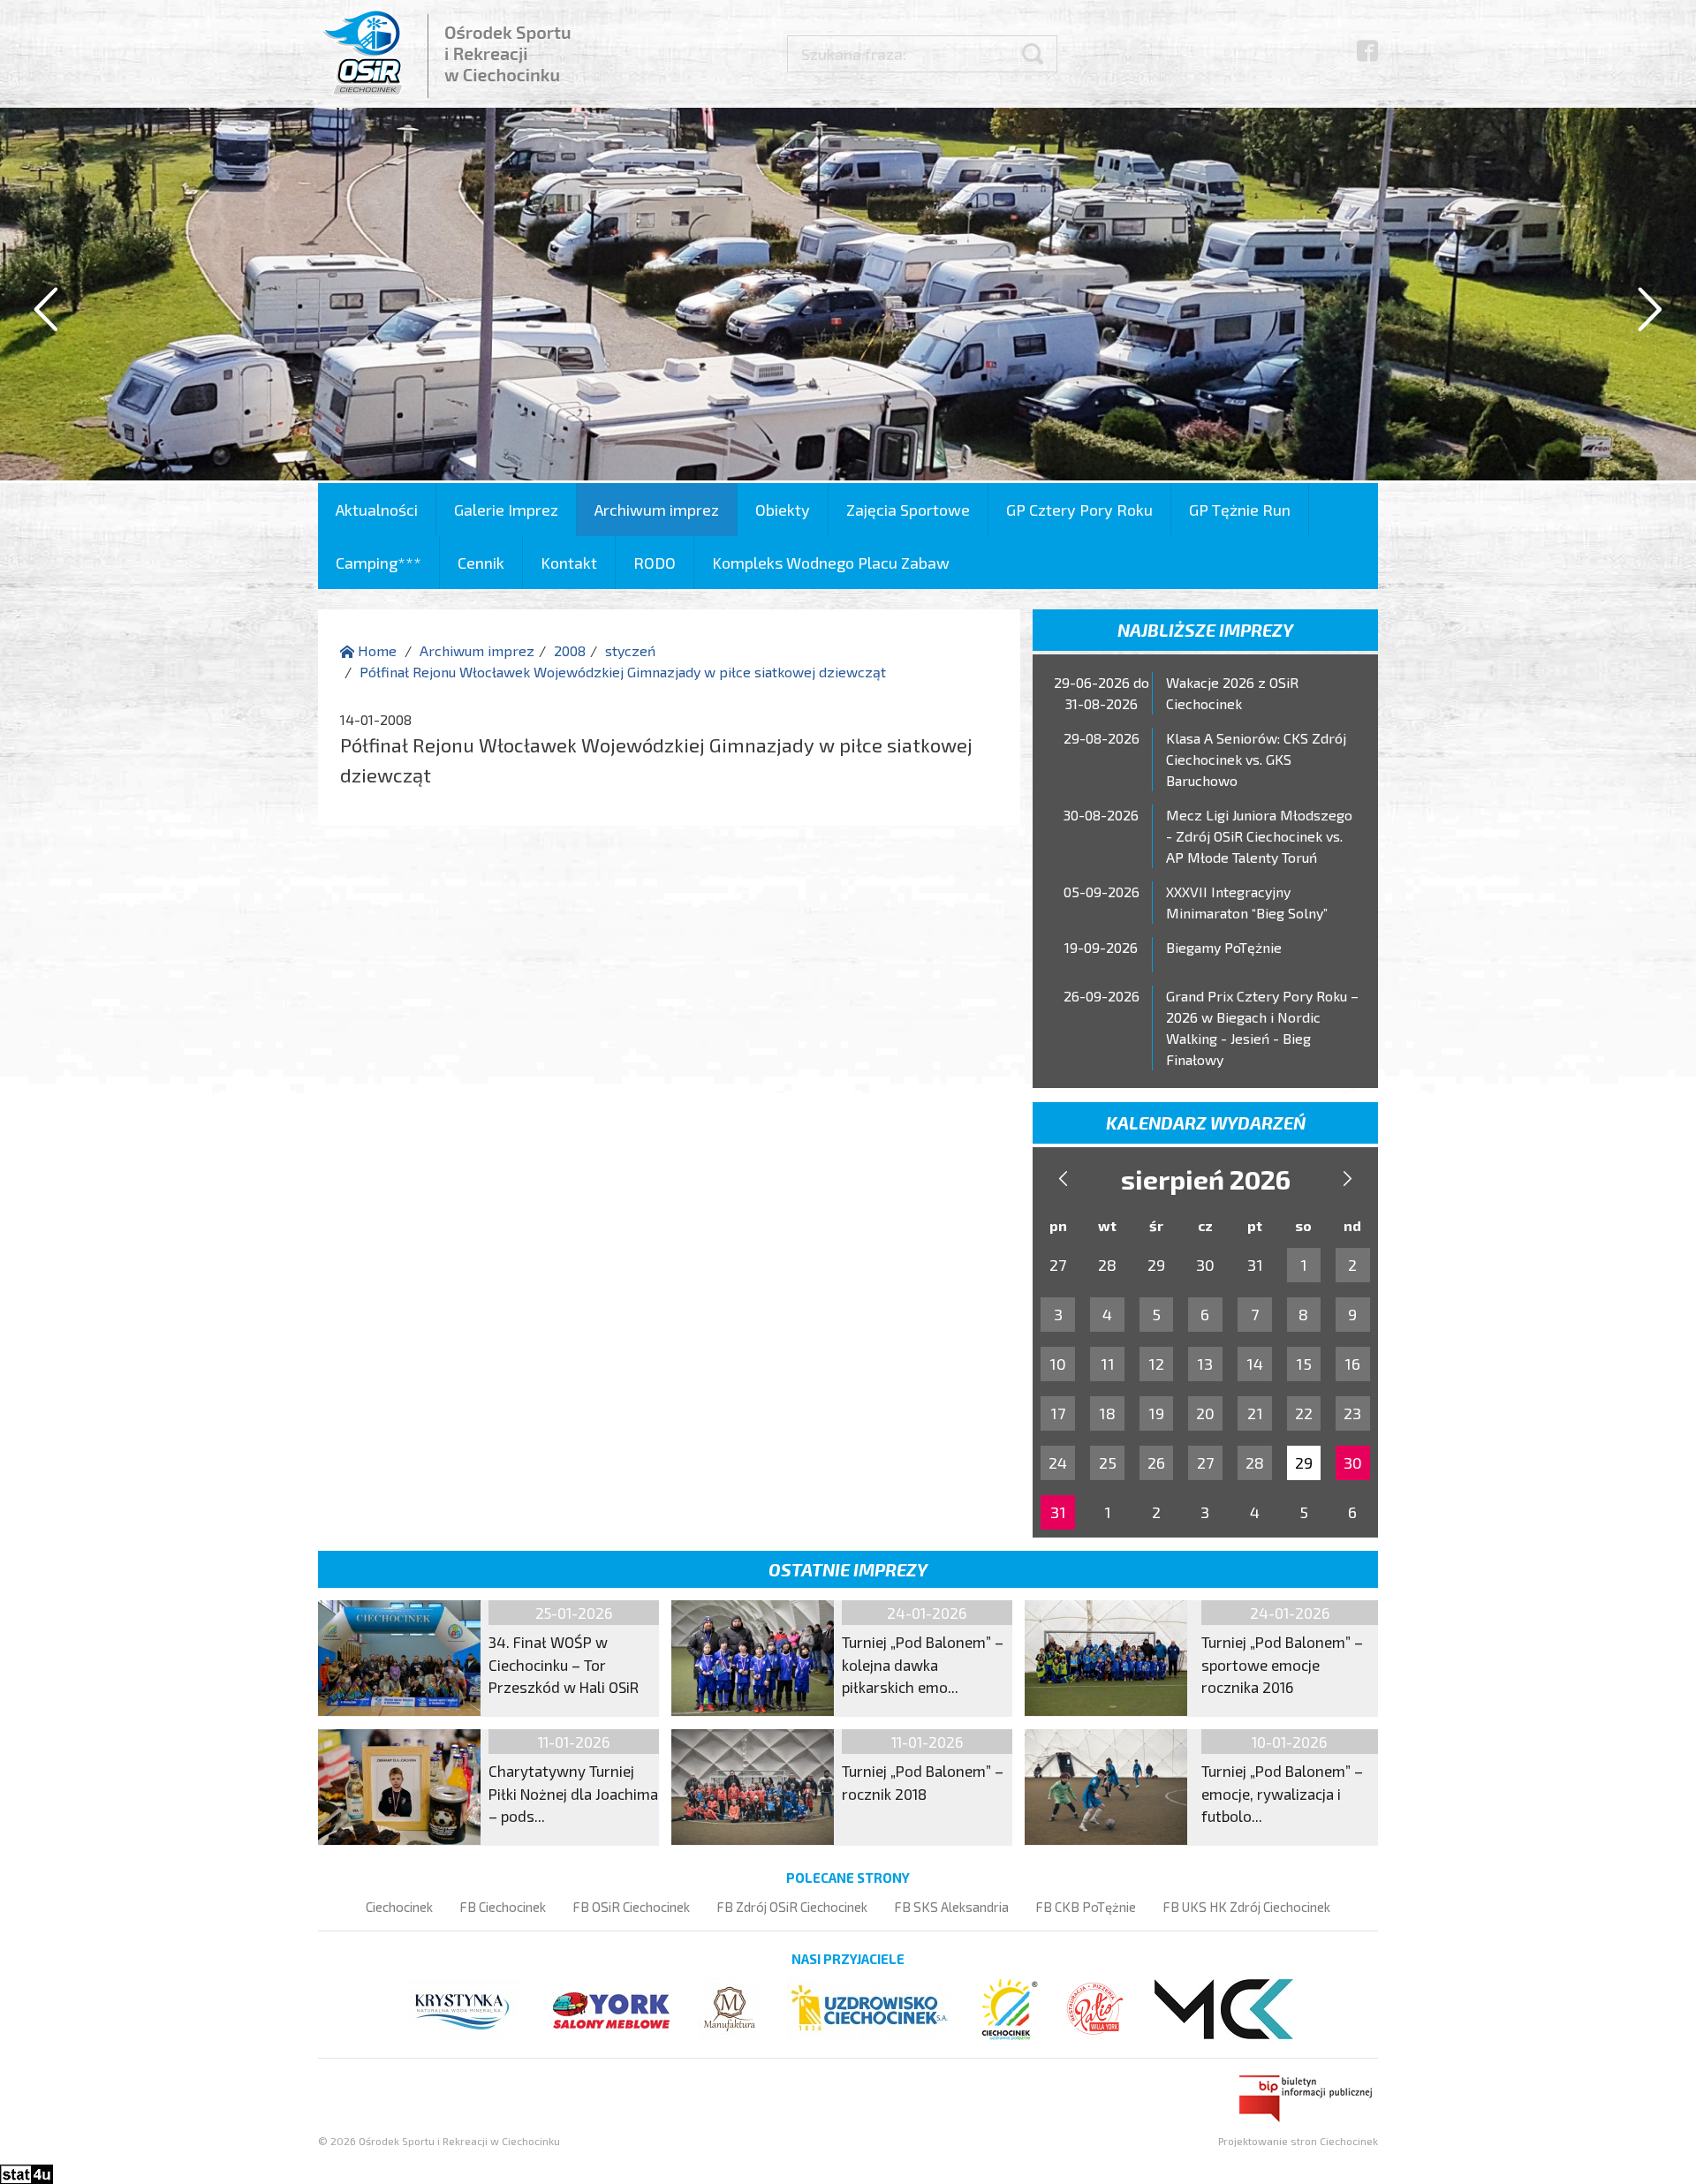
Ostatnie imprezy (848, 1569)
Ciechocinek (399, 1907)
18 (1107, 1413)
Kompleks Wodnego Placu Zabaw (831, 563)
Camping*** (379, 563)
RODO (655, 563)
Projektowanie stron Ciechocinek (1298, 2141)
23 (1352, 1413)
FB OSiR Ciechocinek (631, 1907)
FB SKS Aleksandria (951, 1907)
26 (1156, 1462)
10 (1058, 1364)
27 (1205, 1462)
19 (1156, 1413)
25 (1108, 1462)
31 (1058, 1512)
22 (1304, 1413)
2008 (570, 650)
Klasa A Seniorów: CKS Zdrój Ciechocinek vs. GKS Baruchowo (1256, 759)
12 (1156, 1364)
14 (1255, 1364)
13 (1205, 1364)
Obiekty (783, 510)
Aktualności (377, 510)
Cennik (481, 563)
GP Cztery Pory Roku (1079, 510)
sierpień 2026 (1206, 1179)
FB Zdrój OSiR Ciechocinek (792, 1907)
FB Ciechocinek (503, 1907)
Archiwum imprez (657, 510)
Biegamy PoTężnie (1224, 947)
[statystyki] (26, 2172)
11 (1108, 1364)
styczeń (630, 650)
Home (375, 650)
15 (1304, 1364)
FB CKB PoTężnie (1086, 1907)
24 (1058, 1462)
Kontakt (569, 563)
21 (1255, 1413)
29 (1304, 1462)
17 (1058, 1413)
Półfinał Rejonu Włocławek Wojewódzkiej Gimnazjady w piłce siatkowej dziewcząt (623, 672)
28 (1255, 1462)
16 (1352, 1364)
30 (1353, 1462)
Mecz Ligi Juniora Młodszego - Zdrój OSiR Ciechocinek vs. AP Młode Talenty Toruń (1259, 836)
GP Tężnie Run (1240, 510)
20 (1205, 1413)
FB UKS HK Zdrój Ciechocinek (1246, 1907)
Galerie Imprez (506, 510)
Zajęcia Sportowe (908, 510)
